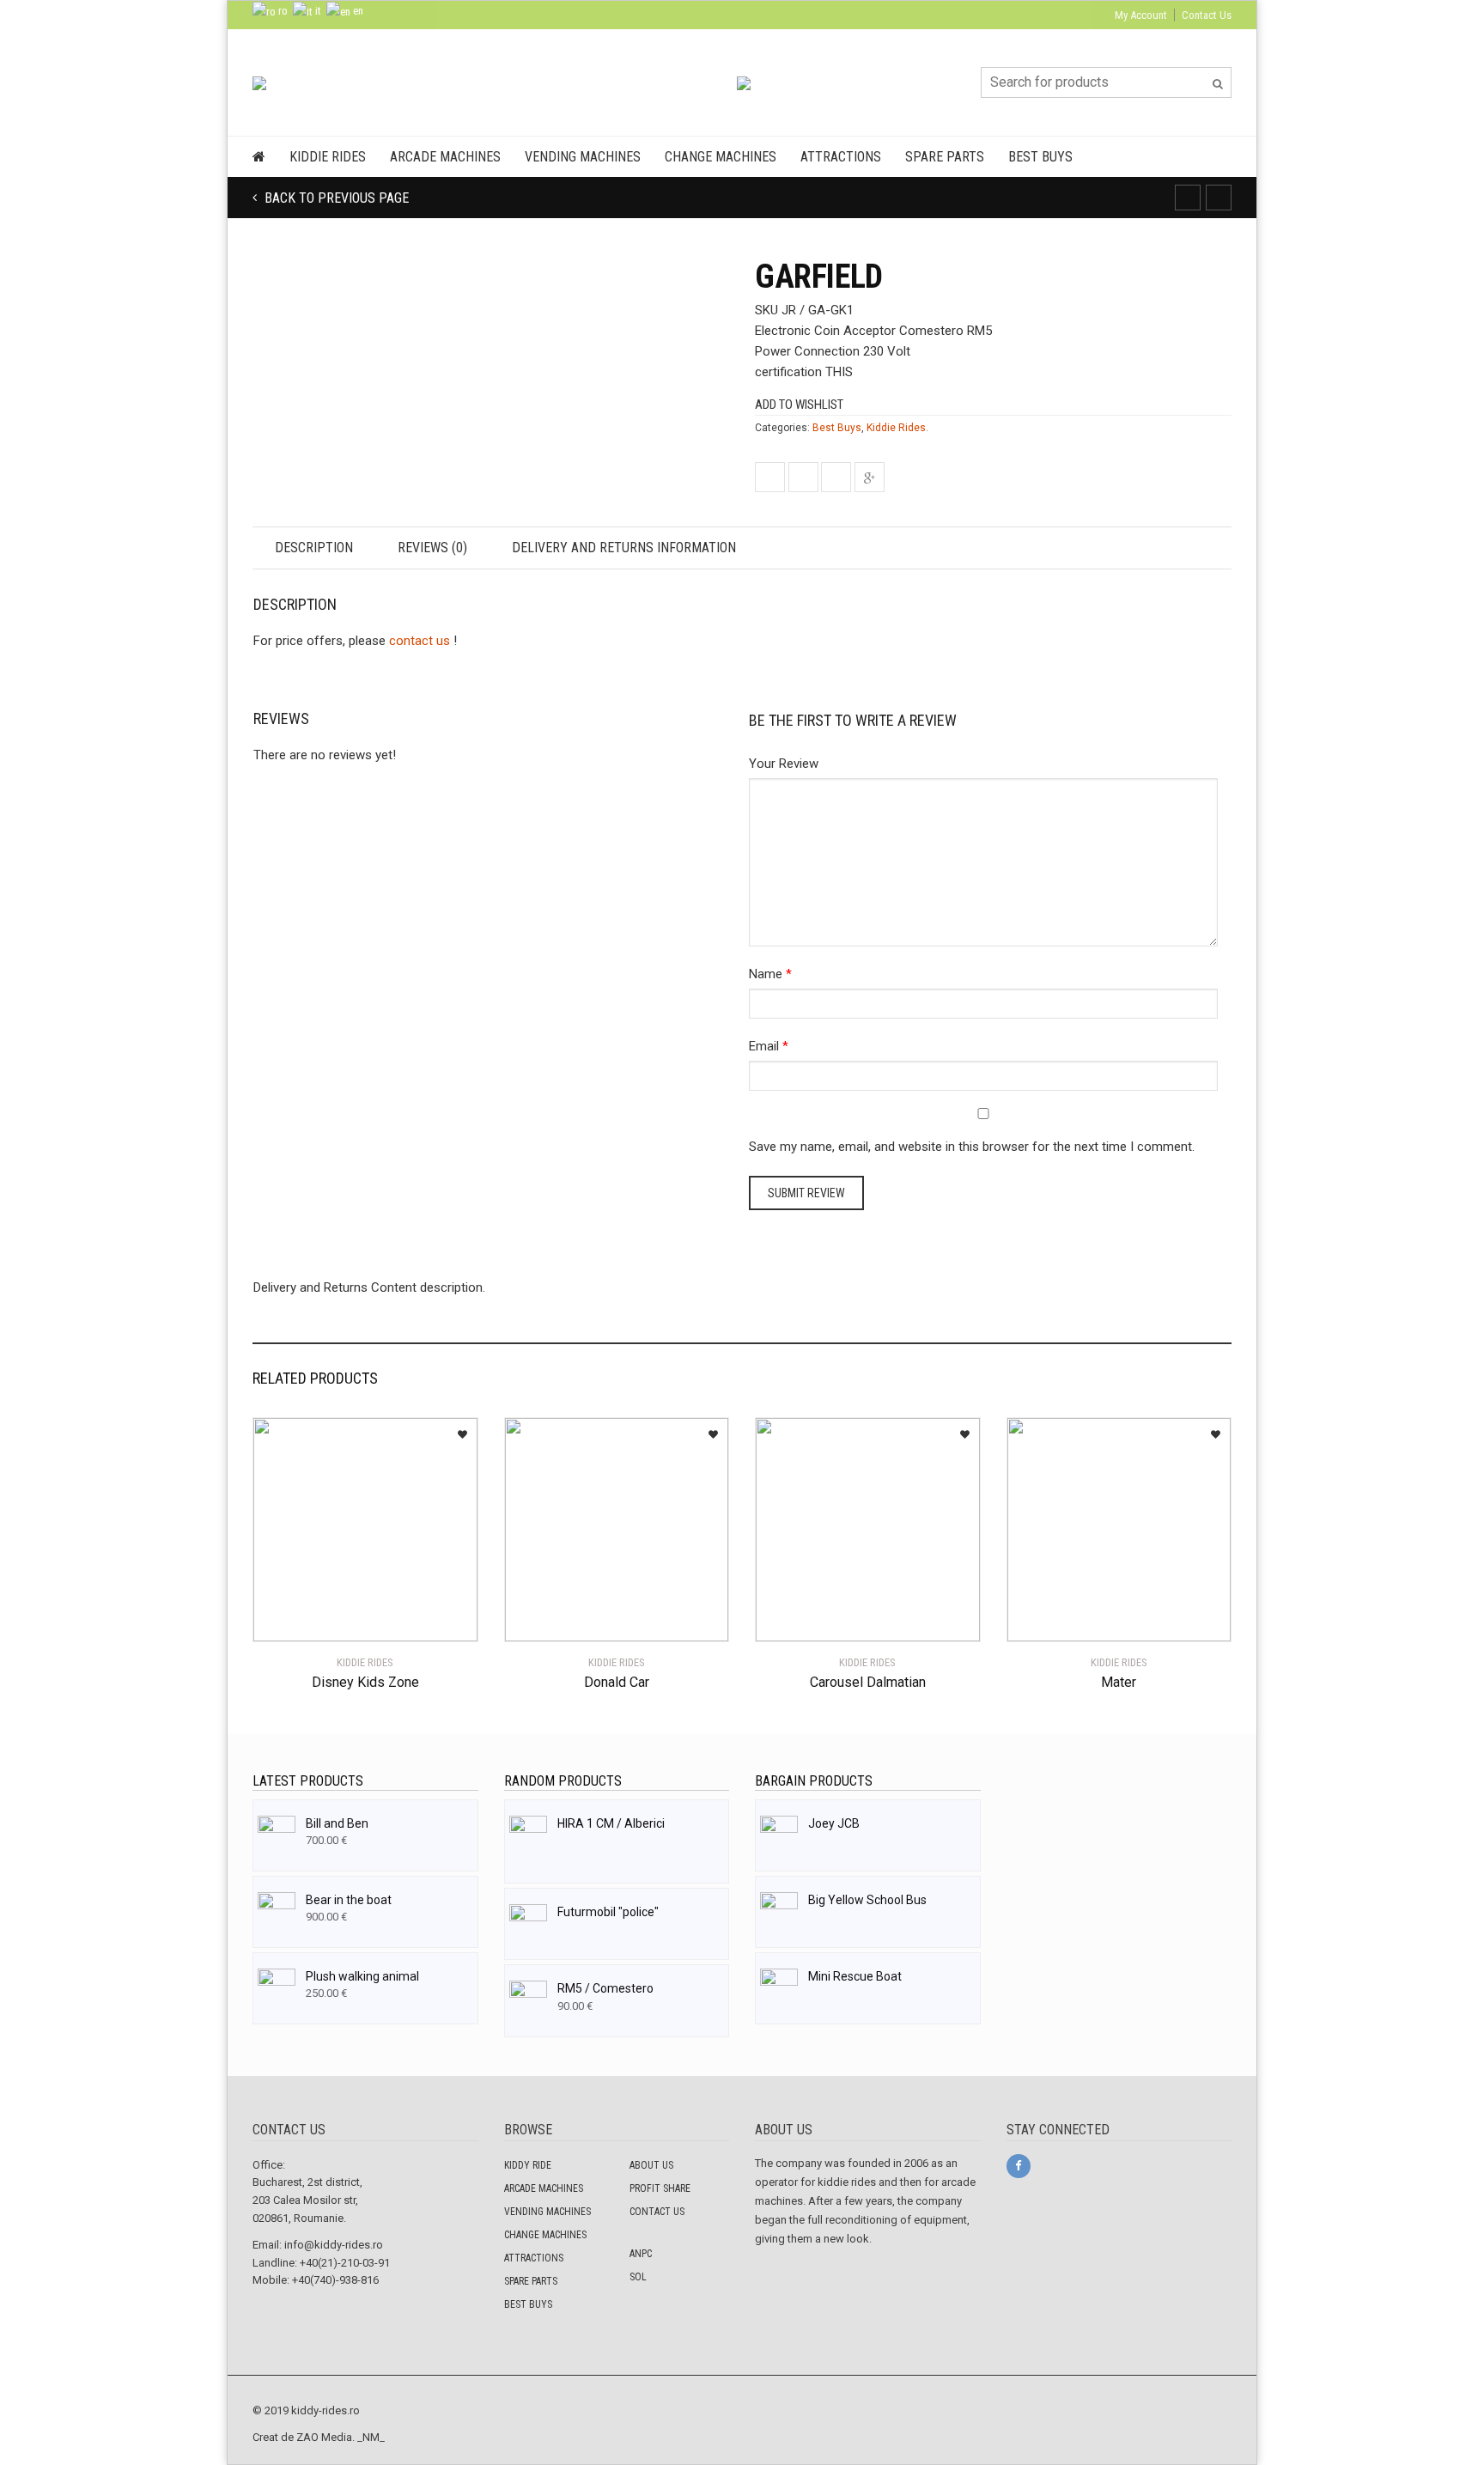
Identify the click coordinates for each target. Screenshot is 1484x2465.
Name (766, 974)
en (357, 11)
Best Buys (1040, 157)
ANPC (641, 2254)
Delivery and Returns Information (624, 548)
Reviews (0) (432, 548)
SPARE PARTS (531, 2281)
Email (764, 1046)
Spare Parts (945, 157)
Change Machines (721, 157)
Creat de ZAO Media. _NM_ (319, 2437)
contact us (420, 641)
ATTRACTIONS (534, 2258)
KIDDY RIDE (528, 2165)
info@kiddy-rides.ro (334, 2245)
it (317, 11)
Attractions (841, 157)
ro (282, 11)
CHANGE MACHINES (545, 2235)
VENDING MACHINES (547, 2212)
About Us (651, 2165)
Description (314, 548)
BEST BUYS (528, 2304)
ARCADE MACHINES (544, 2188)
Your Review (784, 764)
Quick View (301, 1618)
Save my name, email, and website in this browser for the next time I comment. (972, 1147)
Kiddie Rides (328, 157)
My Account (1141, 15)
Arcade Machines (445, 157)
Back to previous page (335, 198)
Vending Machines (583, 157)
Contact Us (1207, 15)
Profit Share (660, 2188)
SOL (638, 2277)
